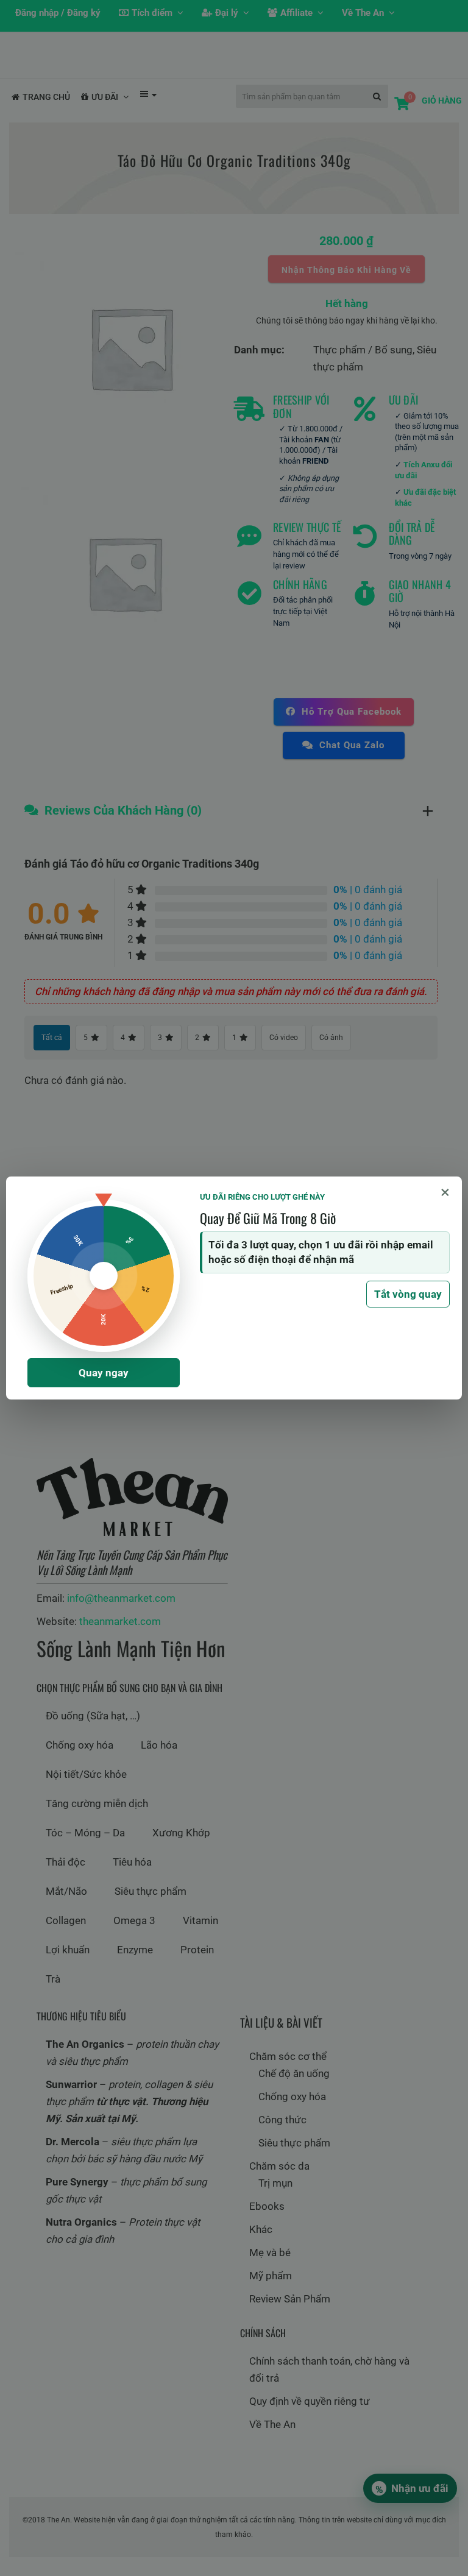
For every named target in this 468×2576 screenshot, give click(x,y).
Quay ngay (104, 1373)
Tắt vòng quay (408, 1294)
